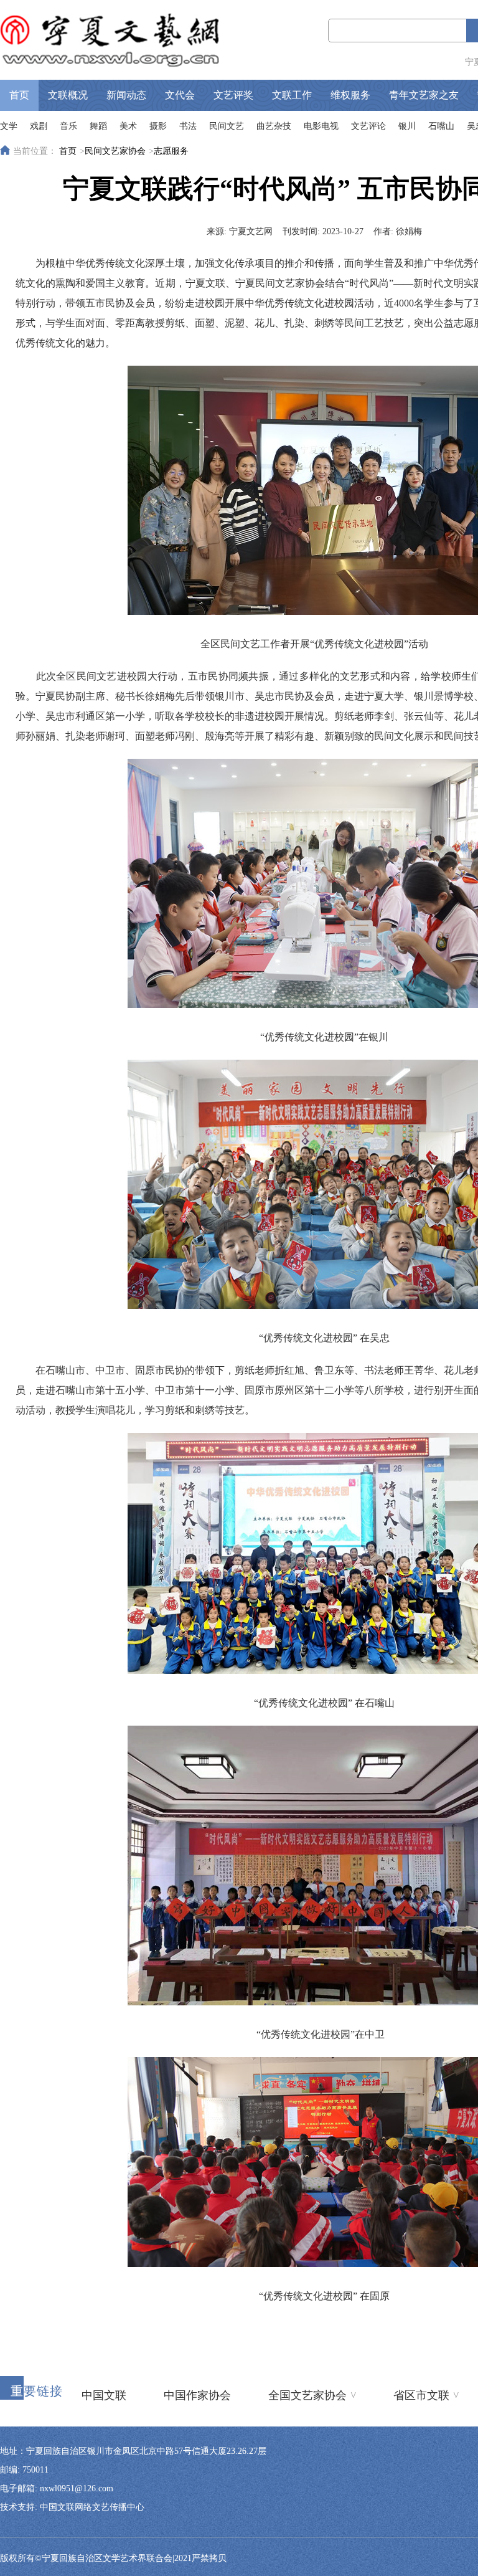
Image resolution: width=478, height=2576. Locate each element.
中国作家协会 (197, 2395)
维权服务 (350, 95)
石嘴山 (441, 126)
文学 (9, 126)
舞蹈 (98, 126)
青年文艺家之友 (424, 95)
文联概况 (68, 95)
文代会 (180, 95)
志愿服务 (171, 151)
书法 (188, 126)
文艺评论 (368, 126)
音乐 (68, 126)
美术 (128, 126)
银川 (407, 126)
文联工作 (292, 95)
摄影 (158, 126)
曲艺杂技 (274, 126)
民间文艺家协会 (115, 151)
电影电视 (321, 126)
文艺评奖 (233, 95)
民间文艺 (227, 126)
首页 (19, 95)
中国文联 (104, 2395)
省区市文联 (426, 2395)
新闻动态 (126, 95)
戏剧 (39, 126)
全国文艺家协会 (312, 2395)
